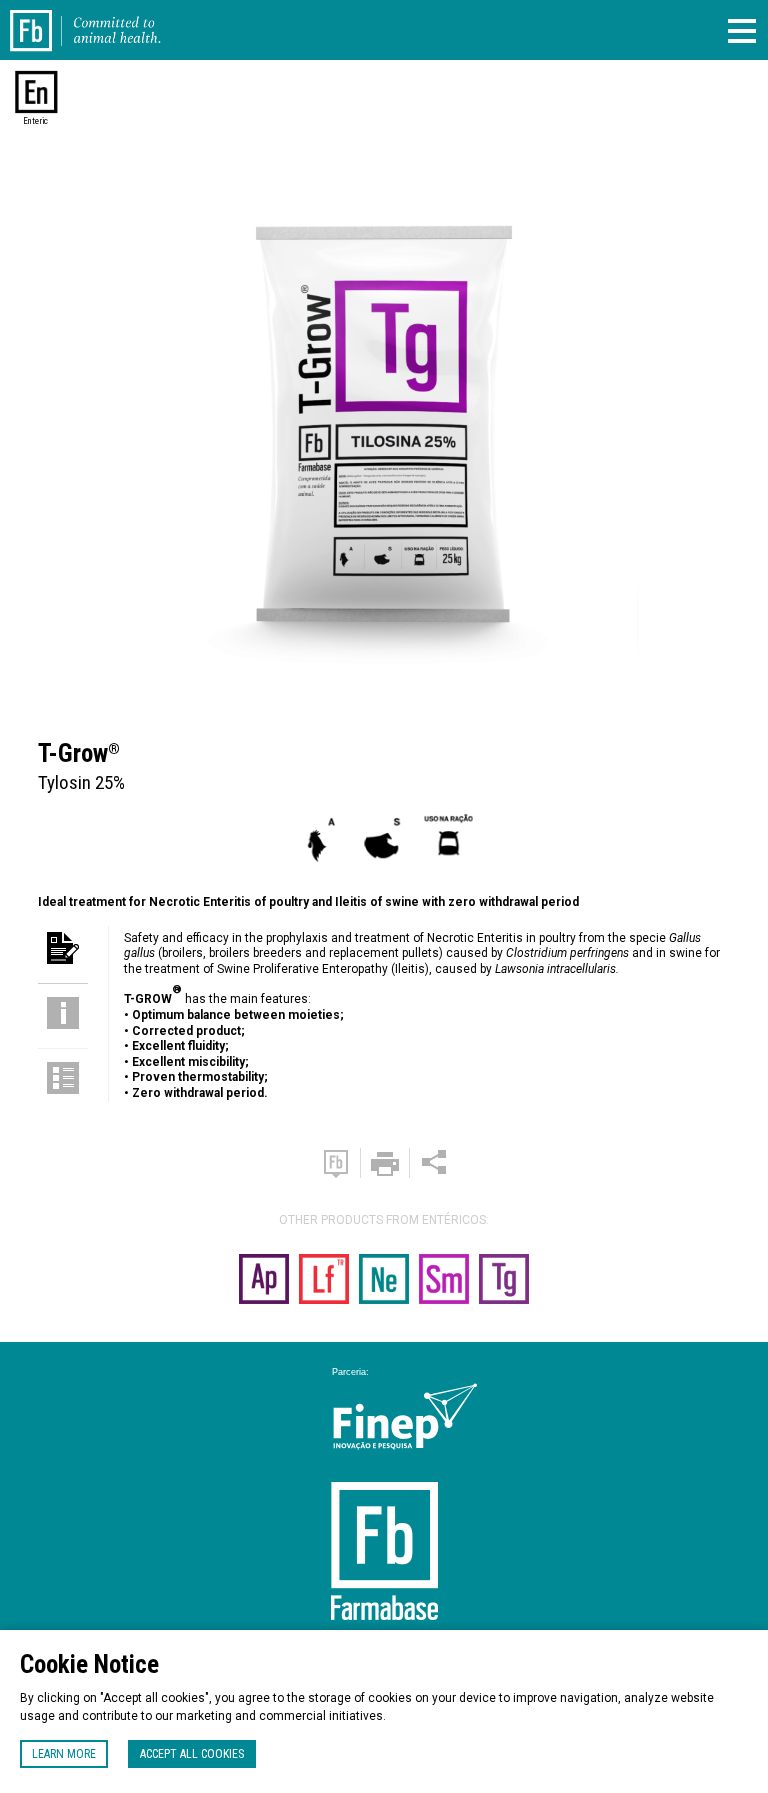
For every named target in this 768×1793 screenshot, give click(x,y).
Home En (42, 18)
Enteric (35, 121)
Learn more (64, 1754)
